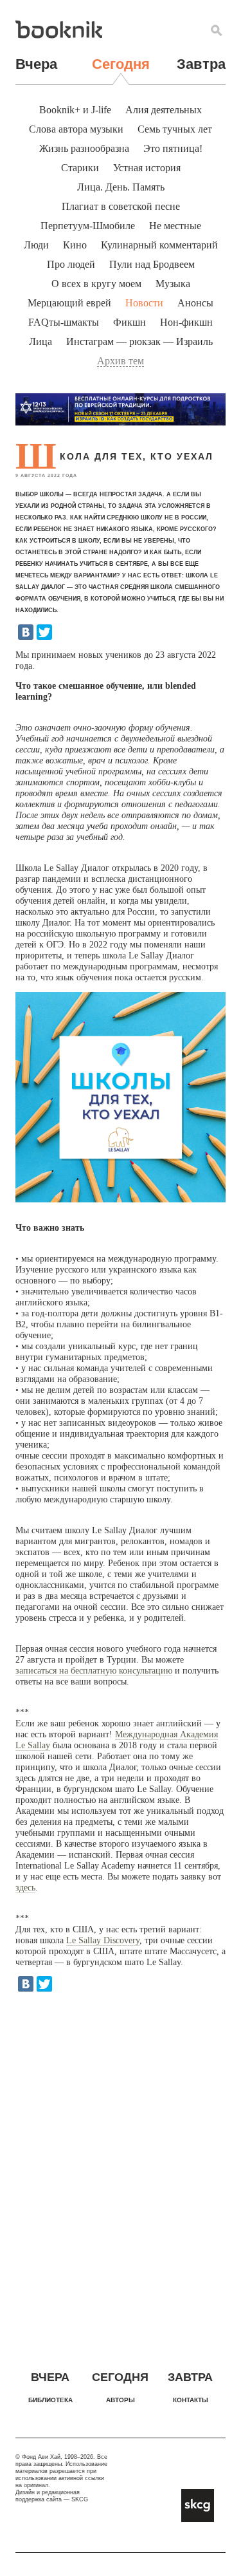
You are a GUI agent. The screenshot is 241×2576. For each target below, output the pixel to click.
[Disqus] (121, 2169)
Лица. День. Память (121, 187)
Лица (40, 341)
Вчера (36, 64)
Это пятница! (173, 148)
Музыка (173, 284)
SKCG (80, 2499)
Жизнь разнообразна (84, 148)
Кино (75, 245)
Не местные (175, 226)
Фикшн (129, 322)
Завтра (201, 64)
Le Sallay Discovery (103, 1940)
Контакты (191, 2400)
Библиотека (50, 2400)
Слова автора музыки (76, 129)
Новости (144, 303)
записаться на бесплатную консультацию (94, 1671)
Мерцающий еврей (69, 303)
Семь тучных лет (175, 129)
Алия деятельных (164, 110)
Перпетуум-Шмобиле (88, 226)
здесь (25, 1888)
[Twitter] (44, 632)
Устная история (147, 168)
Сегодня (121, 64)
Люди (36, 245)
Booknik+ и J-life (75, 110)
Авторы (121, 2400)
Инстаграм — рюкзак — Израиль (139, 341)
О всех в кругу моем (96, 284)
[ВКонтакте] (26, 632)
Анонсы (195, 303)
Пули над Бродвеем (152, 264)
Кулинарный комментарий (159, 245)
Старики (80, 168)
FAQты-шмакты (64, 322)
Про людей (71, 264)
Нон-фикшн (186, 322)
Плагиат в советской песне (121, 206)
